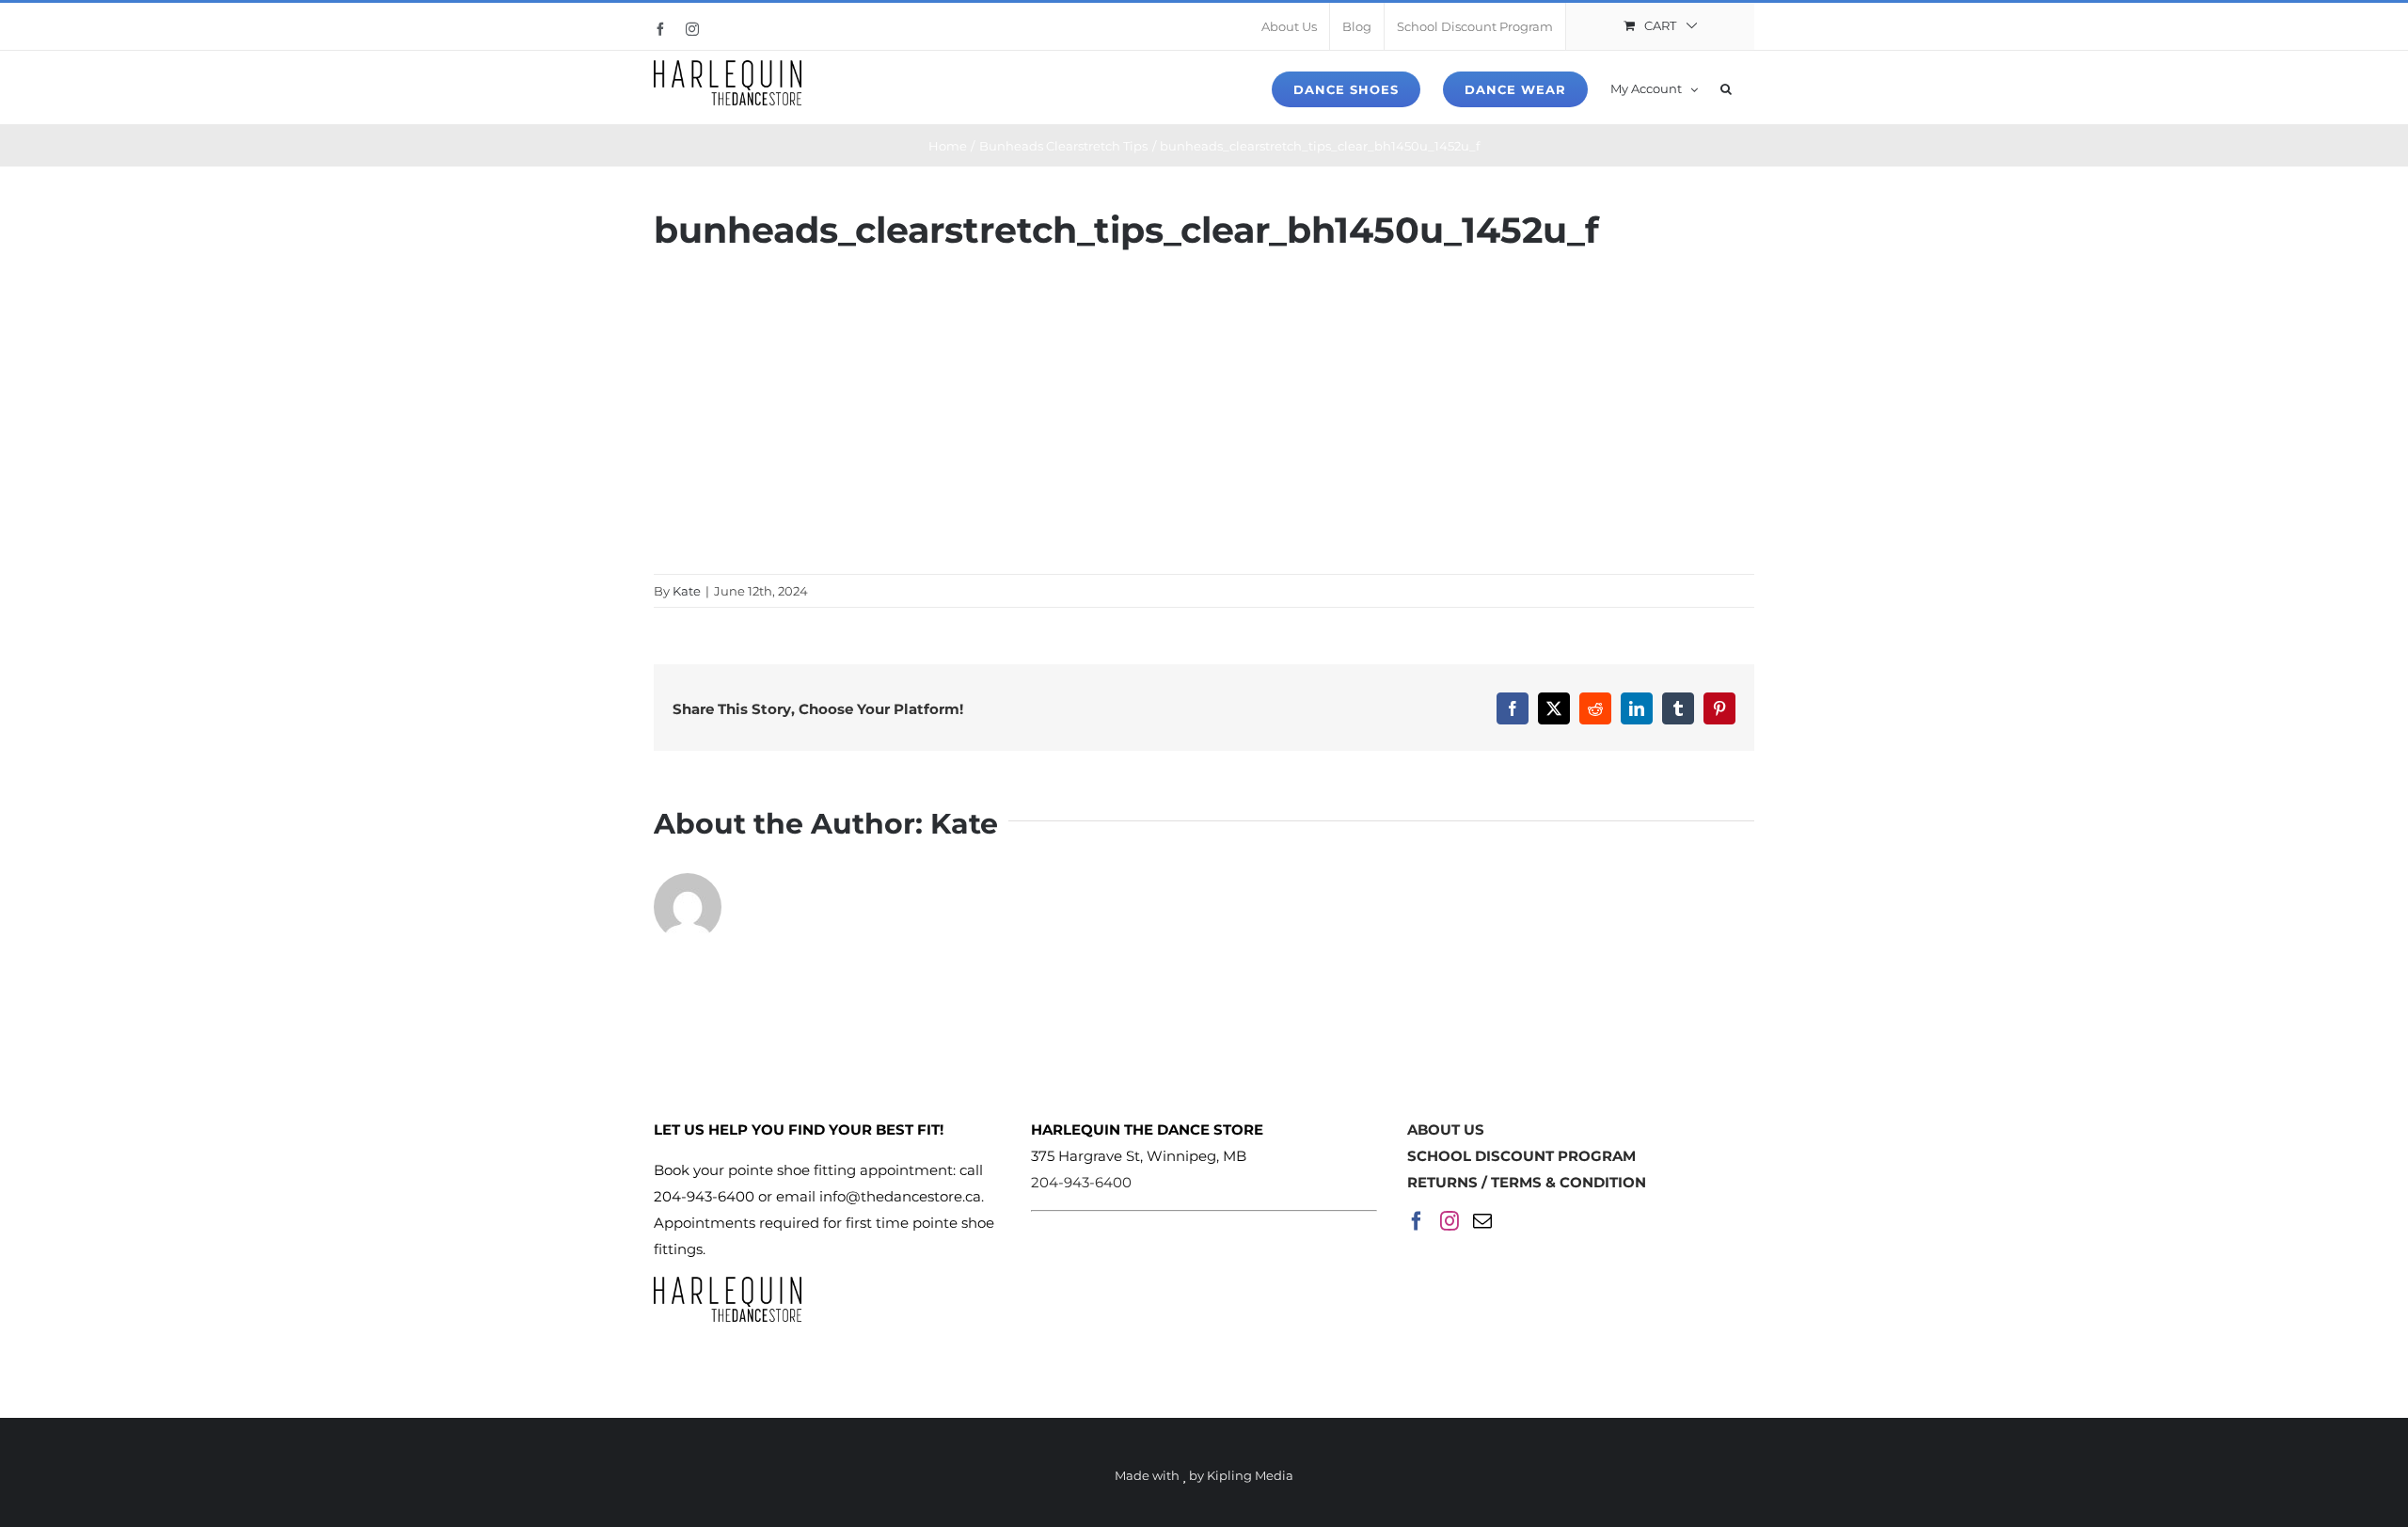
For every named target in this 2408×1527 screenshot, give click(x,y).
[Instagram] (1450, 1221)
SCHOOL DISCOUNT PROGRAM (1521, 1156)
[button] (1726, 87)
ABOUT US (1446, 1129)
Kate (687, 591)
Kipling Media (1250, 1475)
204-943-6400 (1081, 1182)
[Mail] (1482, 1221)
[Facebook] (1417, 1221)
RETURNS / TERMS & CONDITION (1527, 1182)
